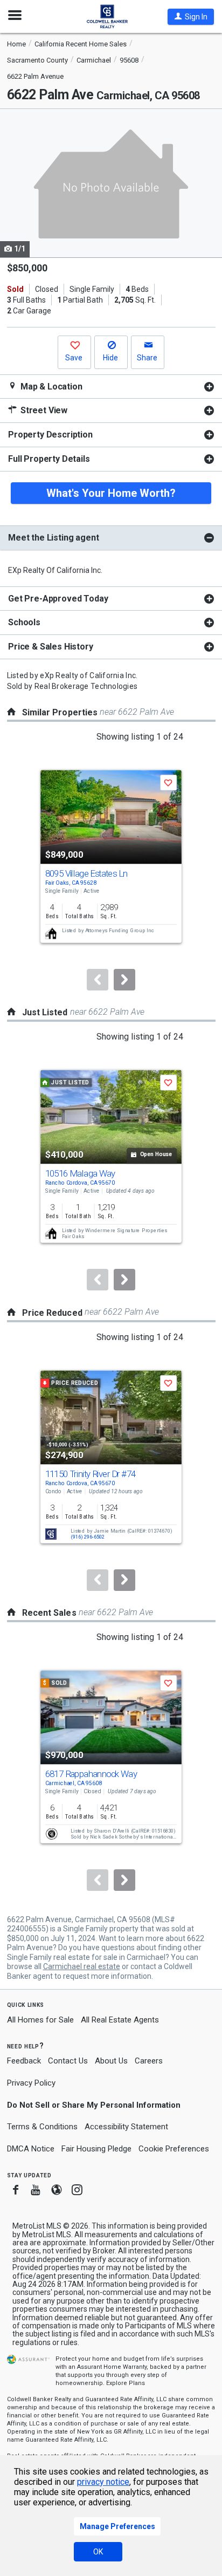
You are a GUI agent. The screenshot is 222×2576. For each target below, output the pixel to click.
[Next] (124, 980)
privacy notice (103, 2482)
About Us (111, 2061)
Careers (149, 2061)
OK (98, 2552)
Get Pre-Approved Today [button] (58, 599)
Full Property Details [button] (49, 459)
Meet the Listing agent (53, 538)
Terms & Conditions (42, 2127)
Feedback (24, 2061)
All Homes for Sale (40, 2020)
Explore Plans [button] (126, 2383)
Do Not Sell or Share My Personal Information (94, 2105)
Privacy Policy (31, 2083)
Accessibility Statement (126, 2127)
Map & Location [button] (50, 387)
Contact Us (68, 2061)
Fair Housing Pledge (96, 2149)
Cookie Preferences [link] (174, 2149)
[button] (191, 17)
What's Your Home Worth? (111, 493)
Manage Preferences (117, 2526)
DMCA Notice (31, 2149)
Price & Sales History (51, 647)
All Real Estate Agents (120, 2020)
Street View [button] (43, 410)
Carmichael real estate (82, 1966)
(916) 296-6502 (88, 1537)
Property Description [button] (50, 435)
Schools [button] (24, 622)
